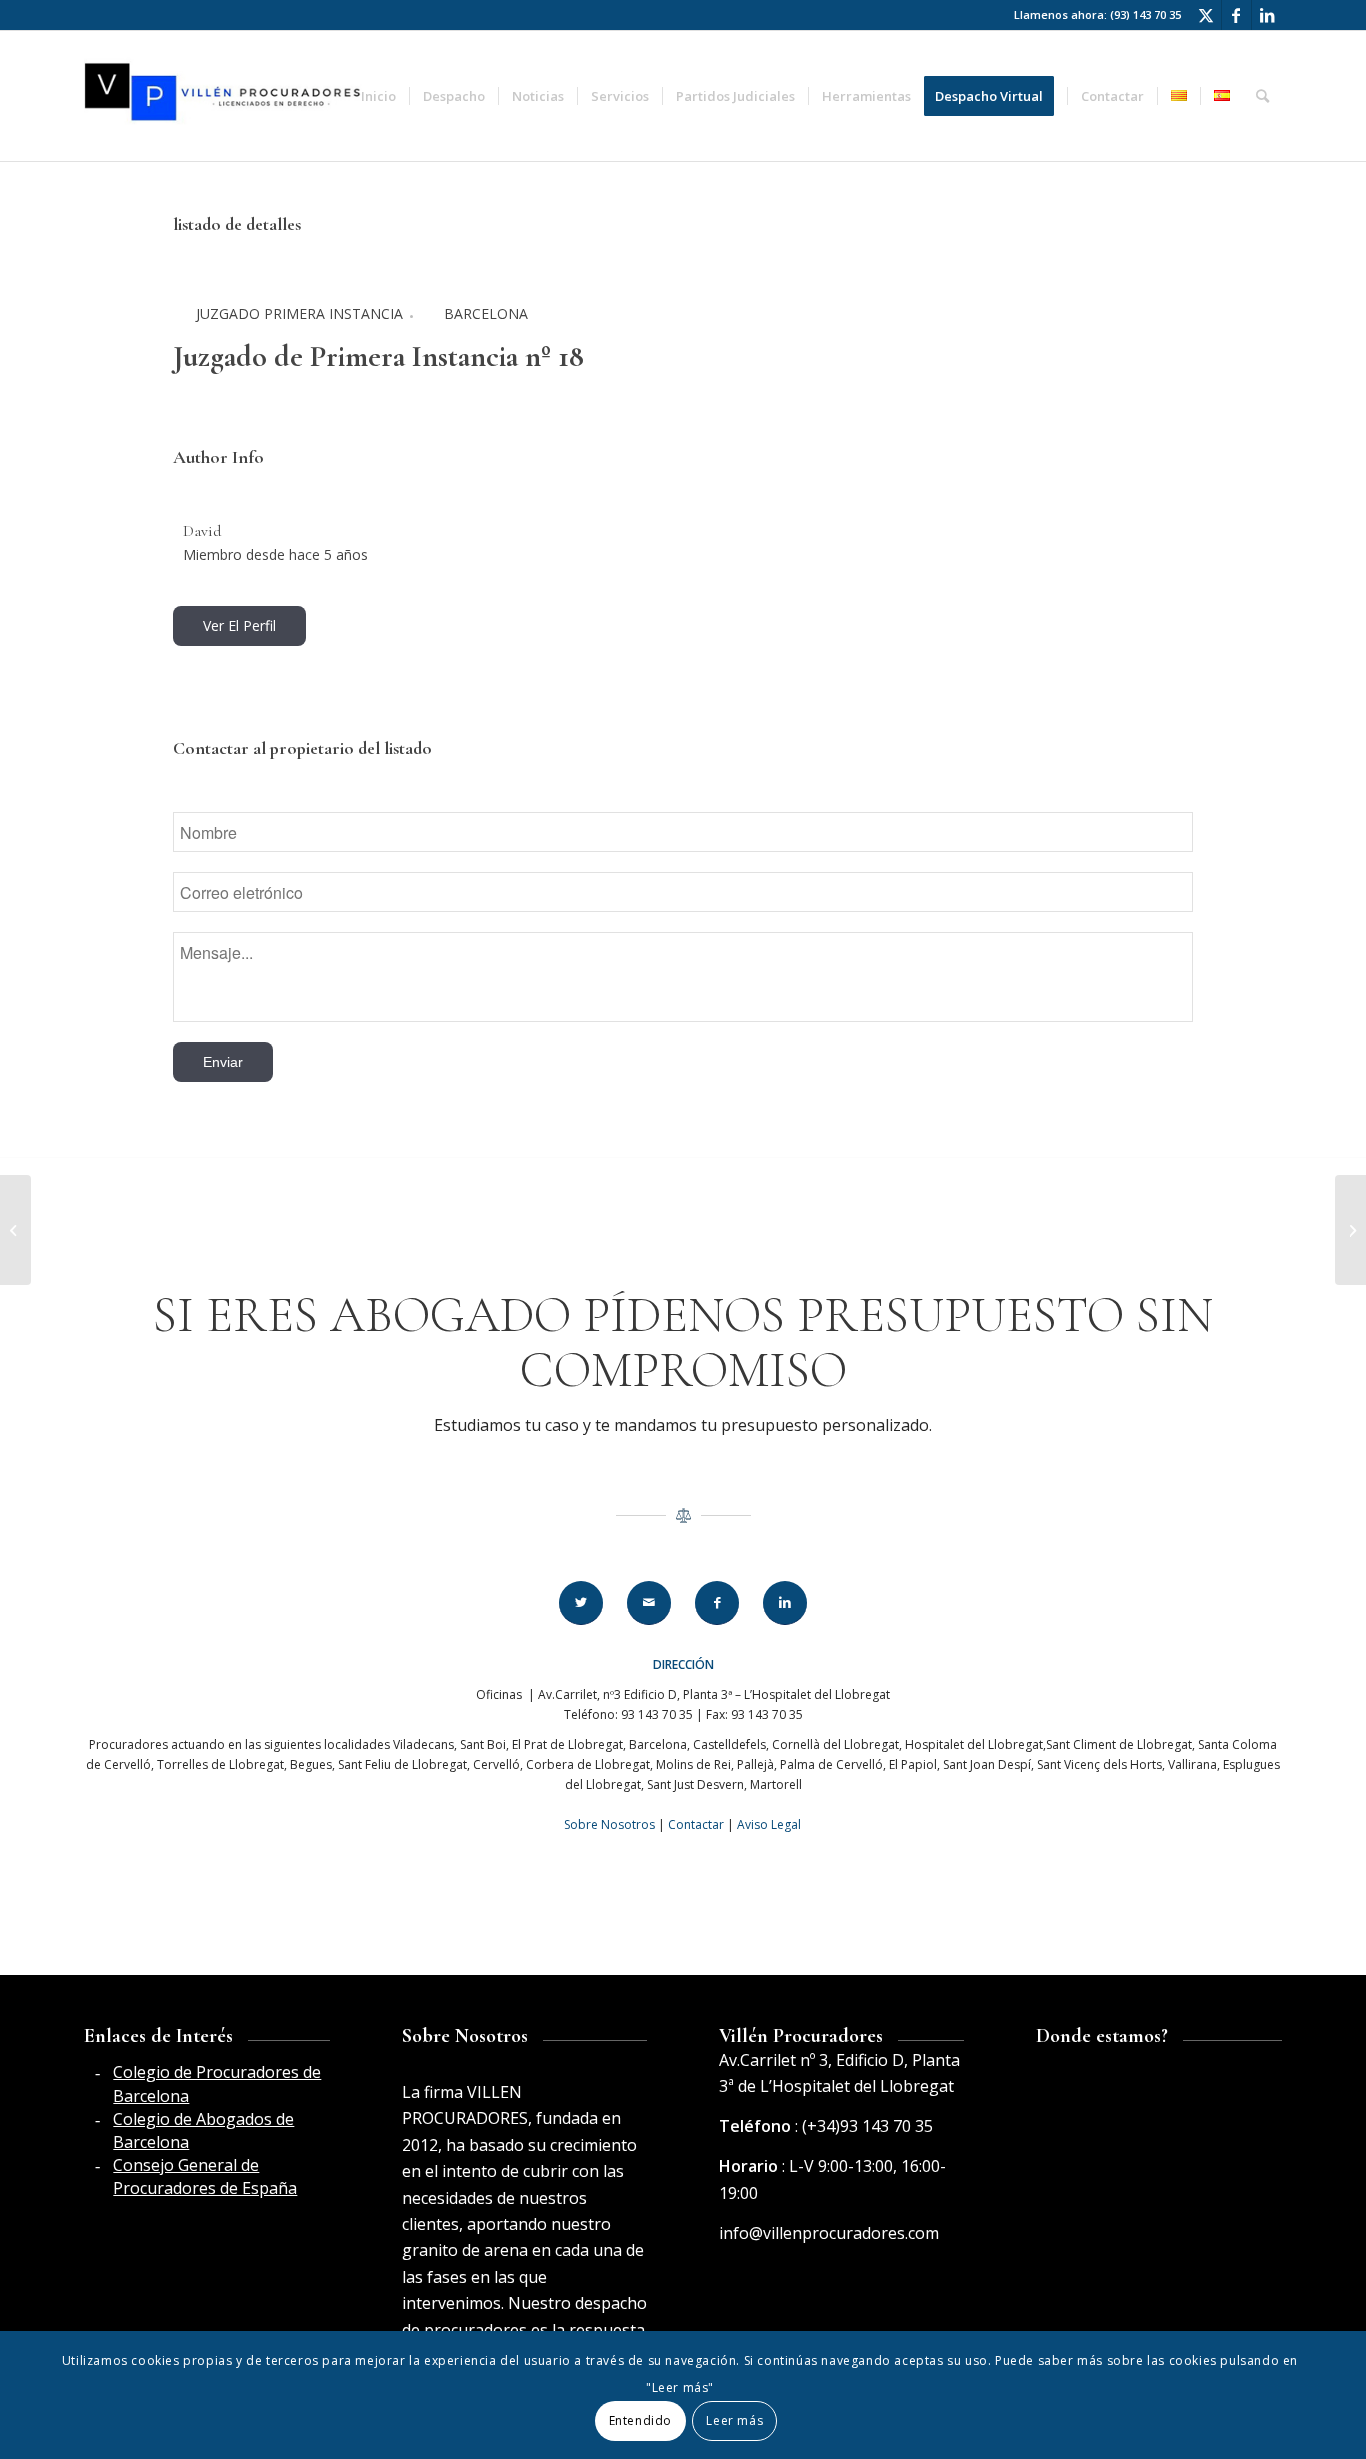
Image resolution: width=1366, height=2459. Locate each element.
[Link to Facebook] (1236, 15)
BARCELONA (486, 313)
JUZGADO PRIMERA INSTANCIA (299, 313)
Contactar (696, 1824)
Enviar (223, 1062)
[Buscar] (1262, 96)
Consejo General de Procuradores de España (205, 2176)
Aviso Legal (769, 1824)
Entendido (640, 2420)
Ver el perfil (239, 625)
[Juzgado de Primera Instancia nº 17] (15, 1230)
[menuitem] (378, 96)
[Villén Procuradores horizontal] (225, 96)
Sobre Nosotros (609, 1824)
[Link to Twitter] (1206, 15)
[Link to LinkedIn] (1267, 15)
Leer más (734, 2420)
